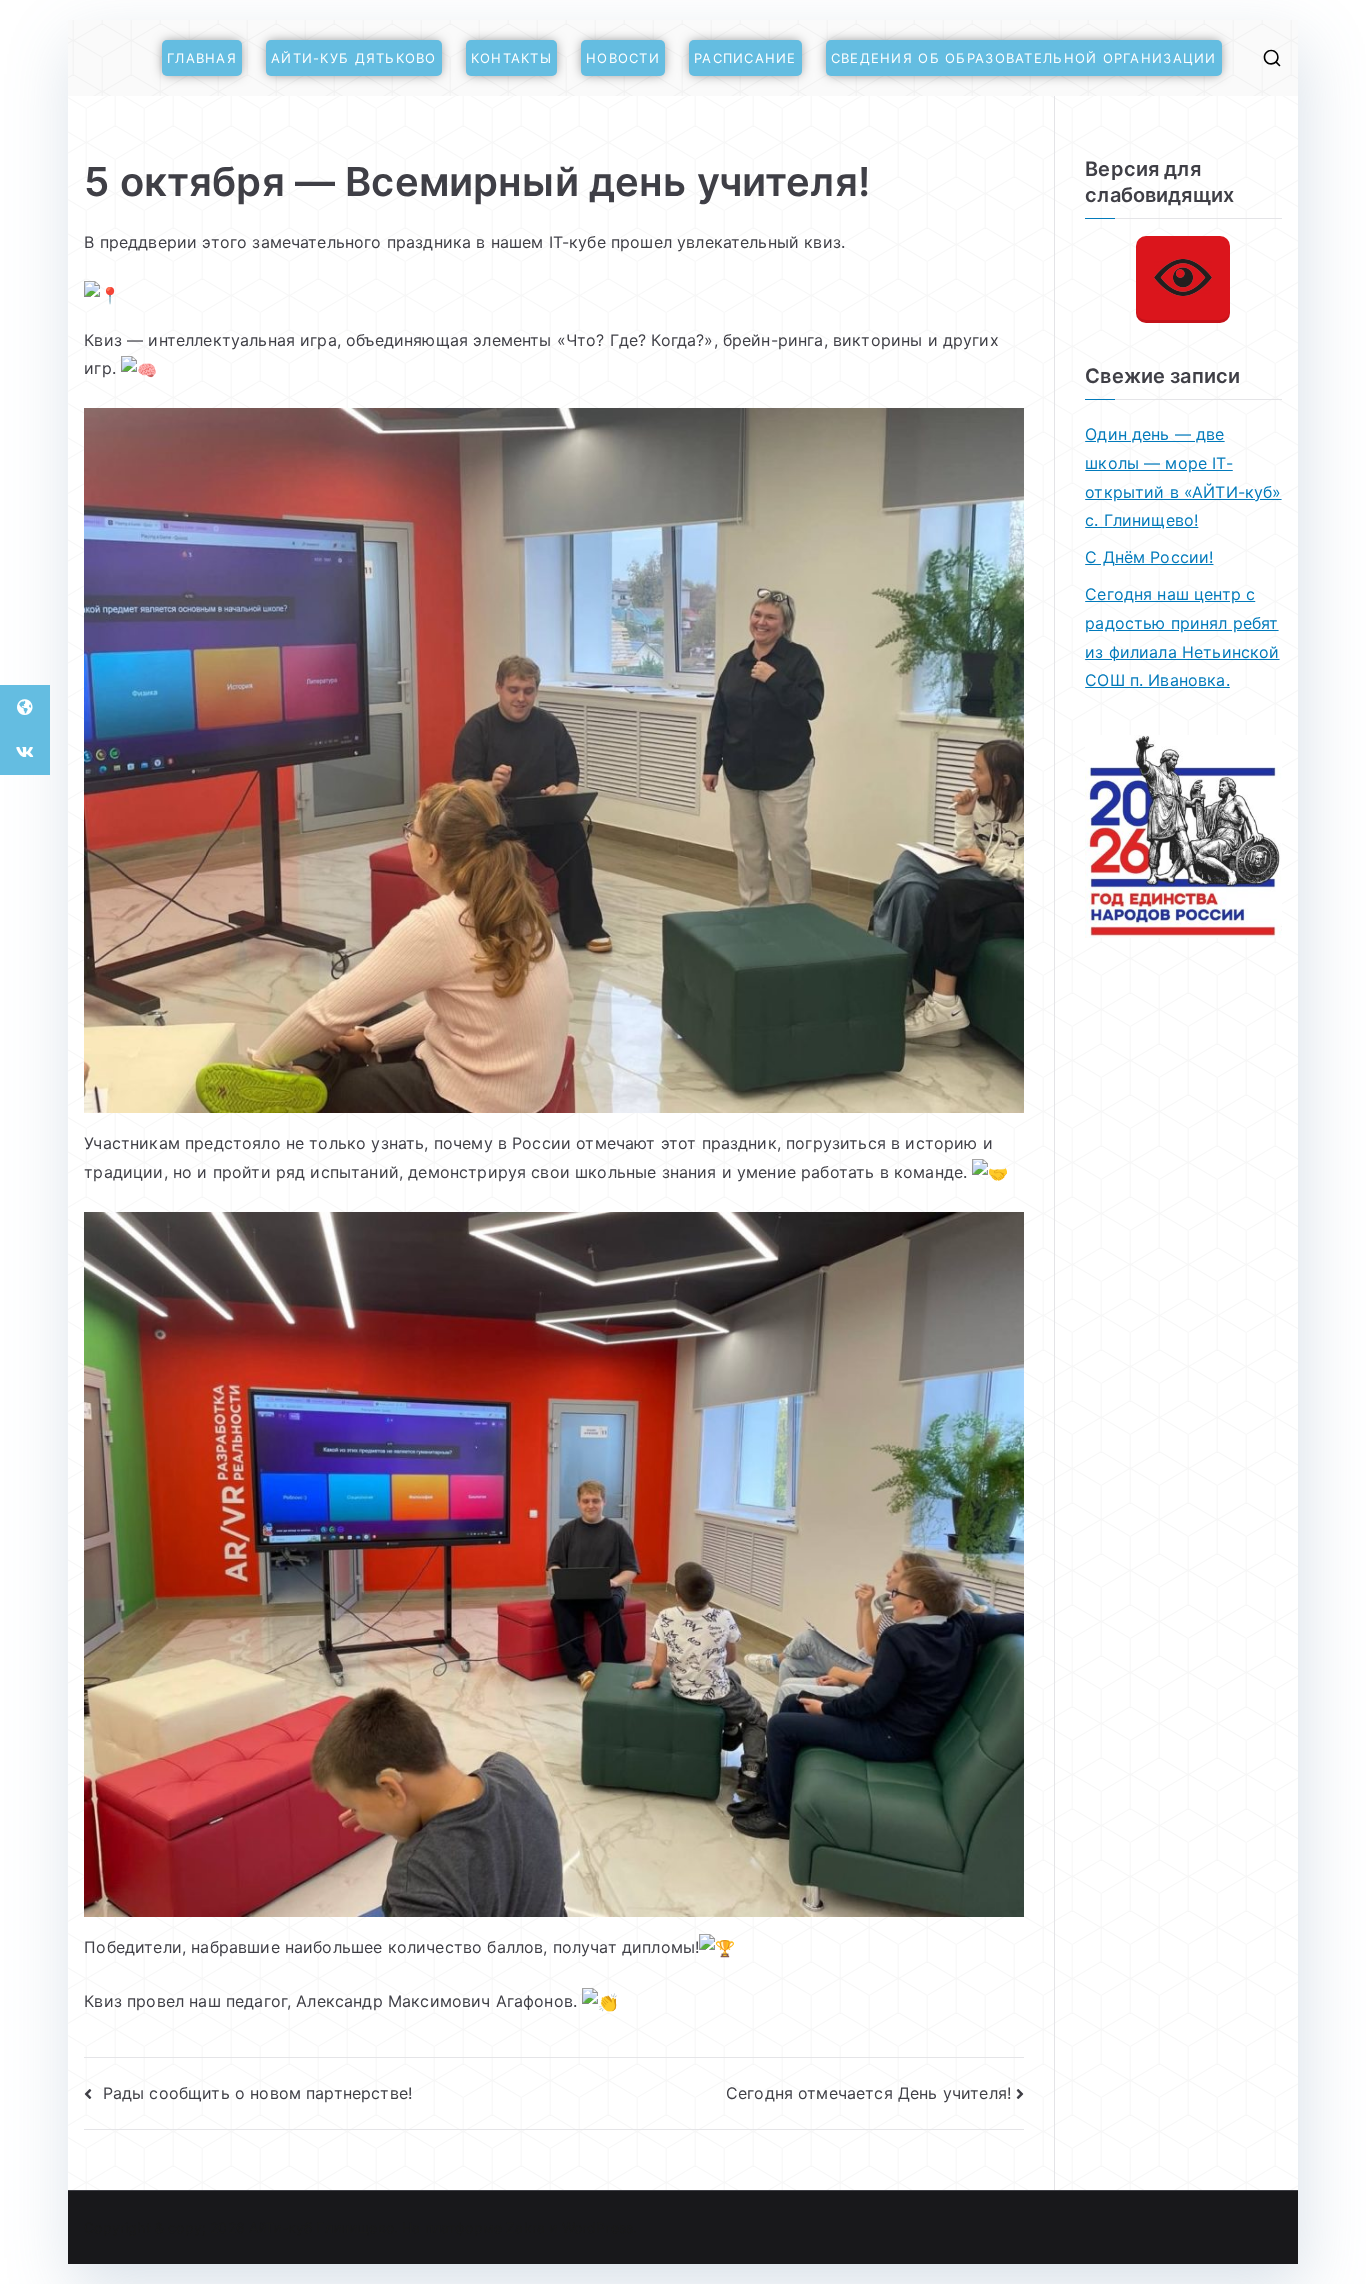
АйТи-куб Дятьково (354, 58)
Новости (623, 58)
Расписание (745, 58)
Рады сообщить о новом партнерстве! (257, 2093)
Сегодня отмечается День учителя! (868, 2093)
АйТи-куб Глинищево (321, 2227)
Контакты (511, 58)
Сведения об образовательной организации (1024, 58)
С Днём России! (1149, 557)
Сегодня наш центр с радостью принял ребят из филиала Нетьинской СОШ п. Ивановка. (1182, 637)
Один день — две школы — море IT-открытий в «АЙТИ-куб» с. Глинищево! (1183, 477)
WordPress (597, 2227)
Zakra (525, 2227)
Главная (202, 58)
